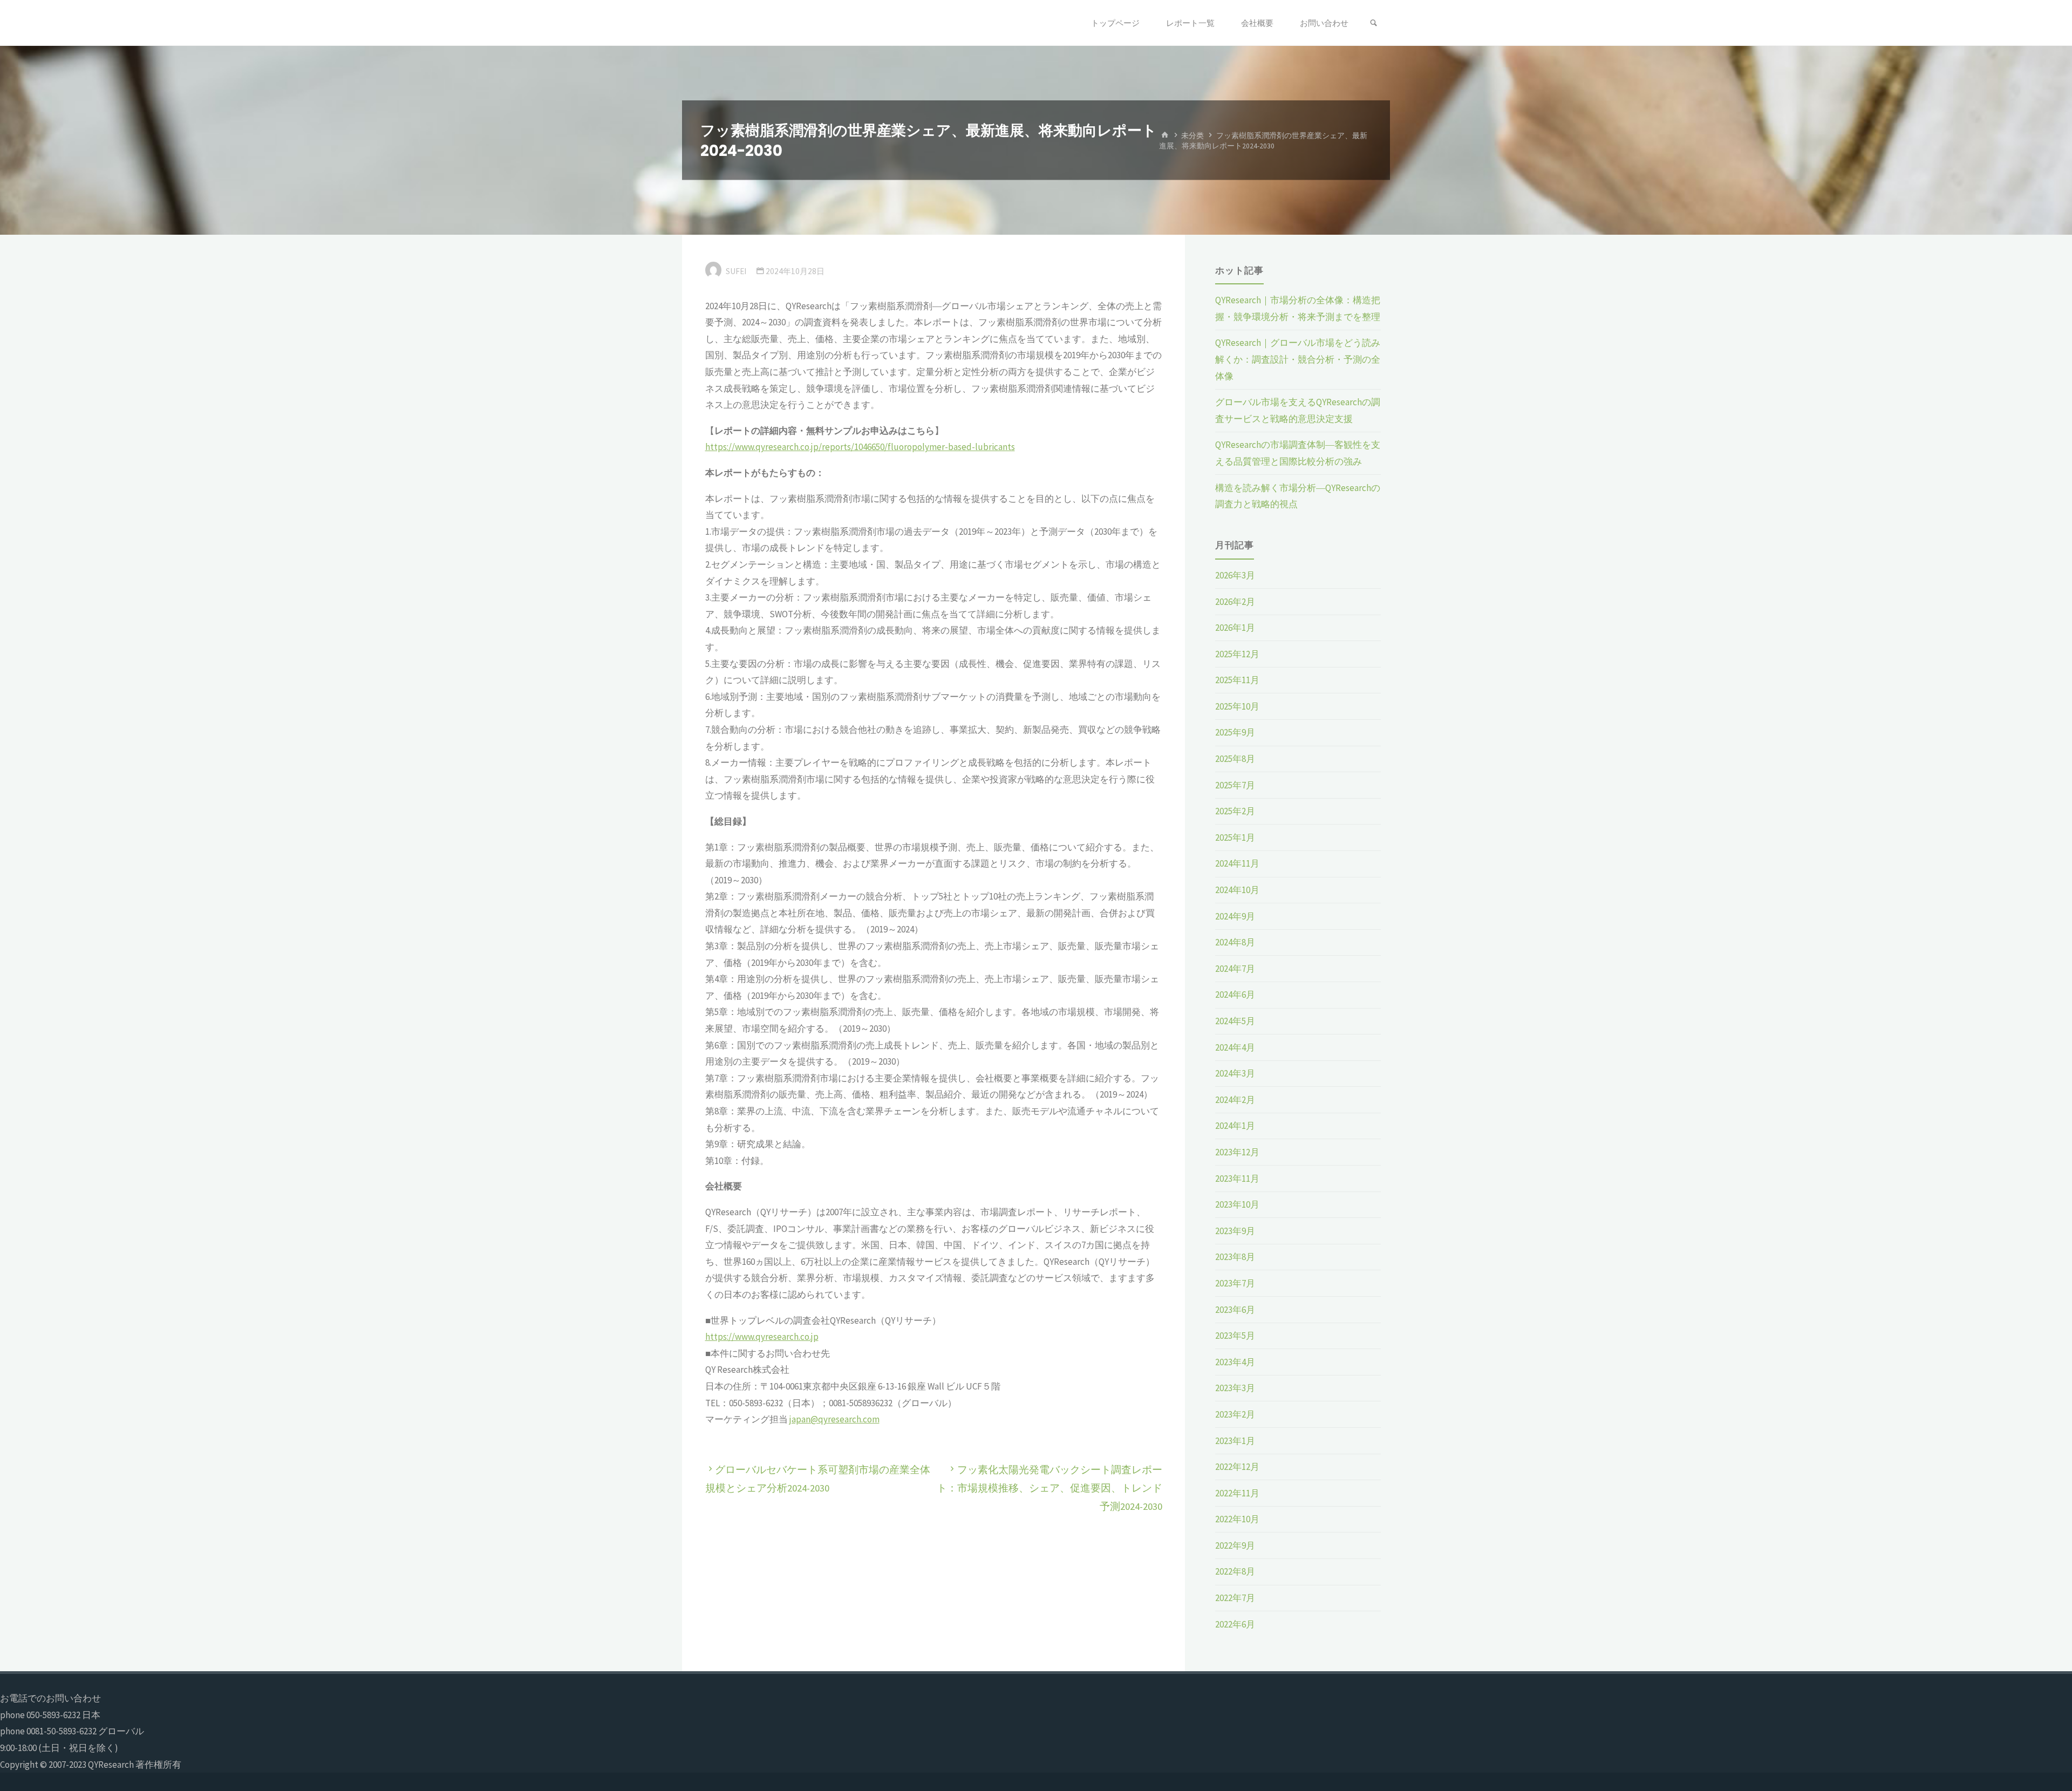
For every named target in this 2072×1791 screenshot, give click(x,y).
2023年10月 (1237, 1204)
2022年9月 (1235, 1545)
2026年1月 (1235, 628)
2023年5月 (1235, 1336)
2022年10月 (1237, 1519)
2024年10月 (1237, 890)
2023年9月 (1235, 1231)
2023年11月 (1237, 1179)
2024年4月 (1235, 1047)
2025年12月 (1237, 654)
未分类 (1192, 135)
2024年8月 (1235, 942)
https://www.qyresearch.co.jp (762, 1337)
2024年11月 (1237, 863)
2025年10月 (1237, 706)
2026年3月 (1235, 575)
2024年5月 (1235, 1021)
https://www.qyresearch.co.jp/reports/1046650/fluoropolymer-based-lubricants (860, 447)
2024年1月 (1235, 1126)
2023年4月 (1235, 1362)
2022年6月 (1235, 1624)
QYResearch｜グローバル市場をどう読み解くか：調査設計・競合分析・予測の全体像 (1298, 359)
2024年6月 (1235, 995)
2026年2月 (1235, 602)
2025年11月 (1237, 680)
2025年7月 (1235, 785)
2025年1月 (1235, 837)
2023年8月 (1235, 1257)
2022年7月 (1235, 1598)
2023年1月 (1235, 1441)
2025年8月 (1235, 759)
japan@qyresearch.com (834, 1419)
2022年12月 (1237, 1467)
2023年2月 (1235, 1414)
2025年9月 (1235, 732)
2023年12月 (1237, 1152)
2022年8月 (1235, 1571)
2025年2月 (1235, 811)
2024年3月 (1235, 1073)
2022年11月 (1237, 1493)
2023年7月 (1235, 1283)
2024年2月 (1235, 1100)
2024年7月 (1235, 969)
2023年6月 (1235, 1310)
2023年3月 (1235, 1388)
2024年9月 (1235, 916)
